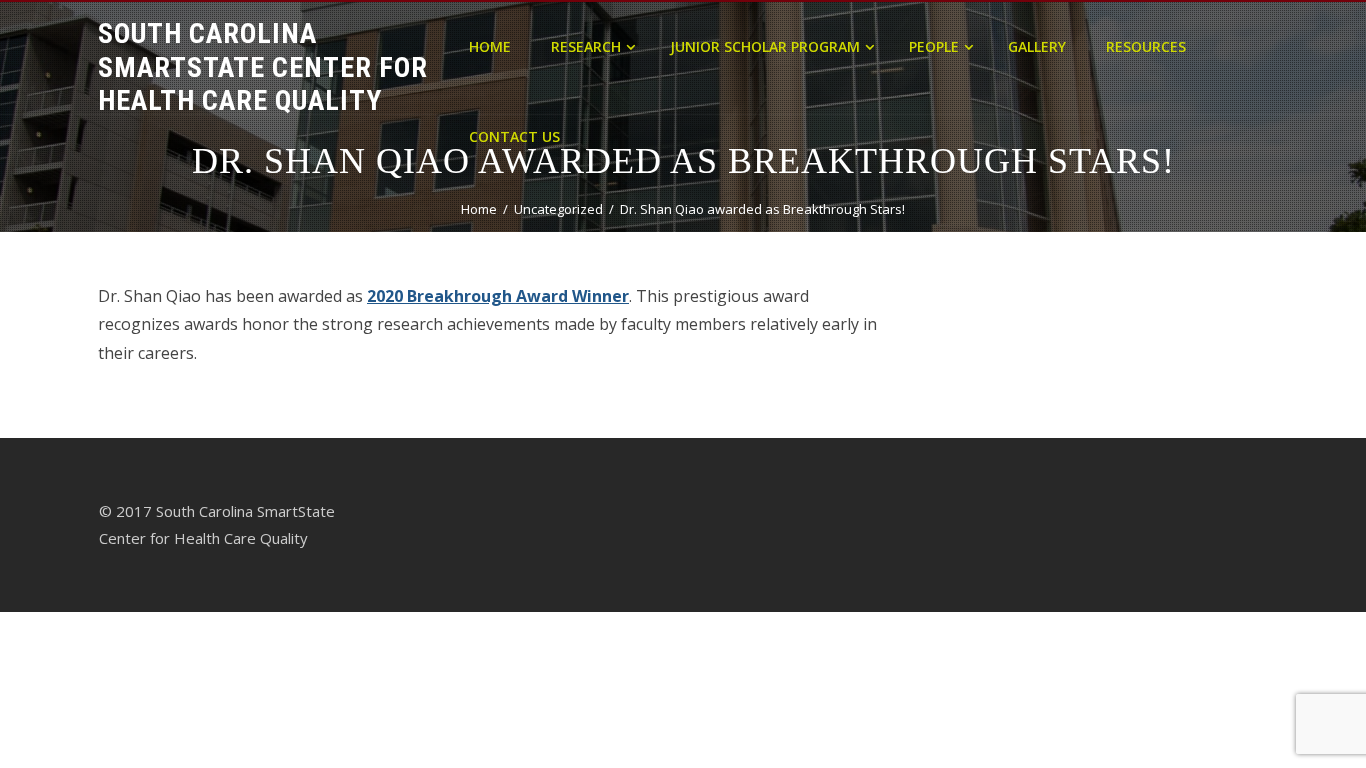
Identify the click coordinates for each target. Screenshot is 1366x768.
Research (586, 46)
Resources (1146, 46)
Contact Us (514, 136)
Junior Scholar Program (765, 46)
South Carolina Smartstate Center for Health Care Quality (263, 67)
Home (490, 46)
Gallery (1037, 46)
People (934, 46)
